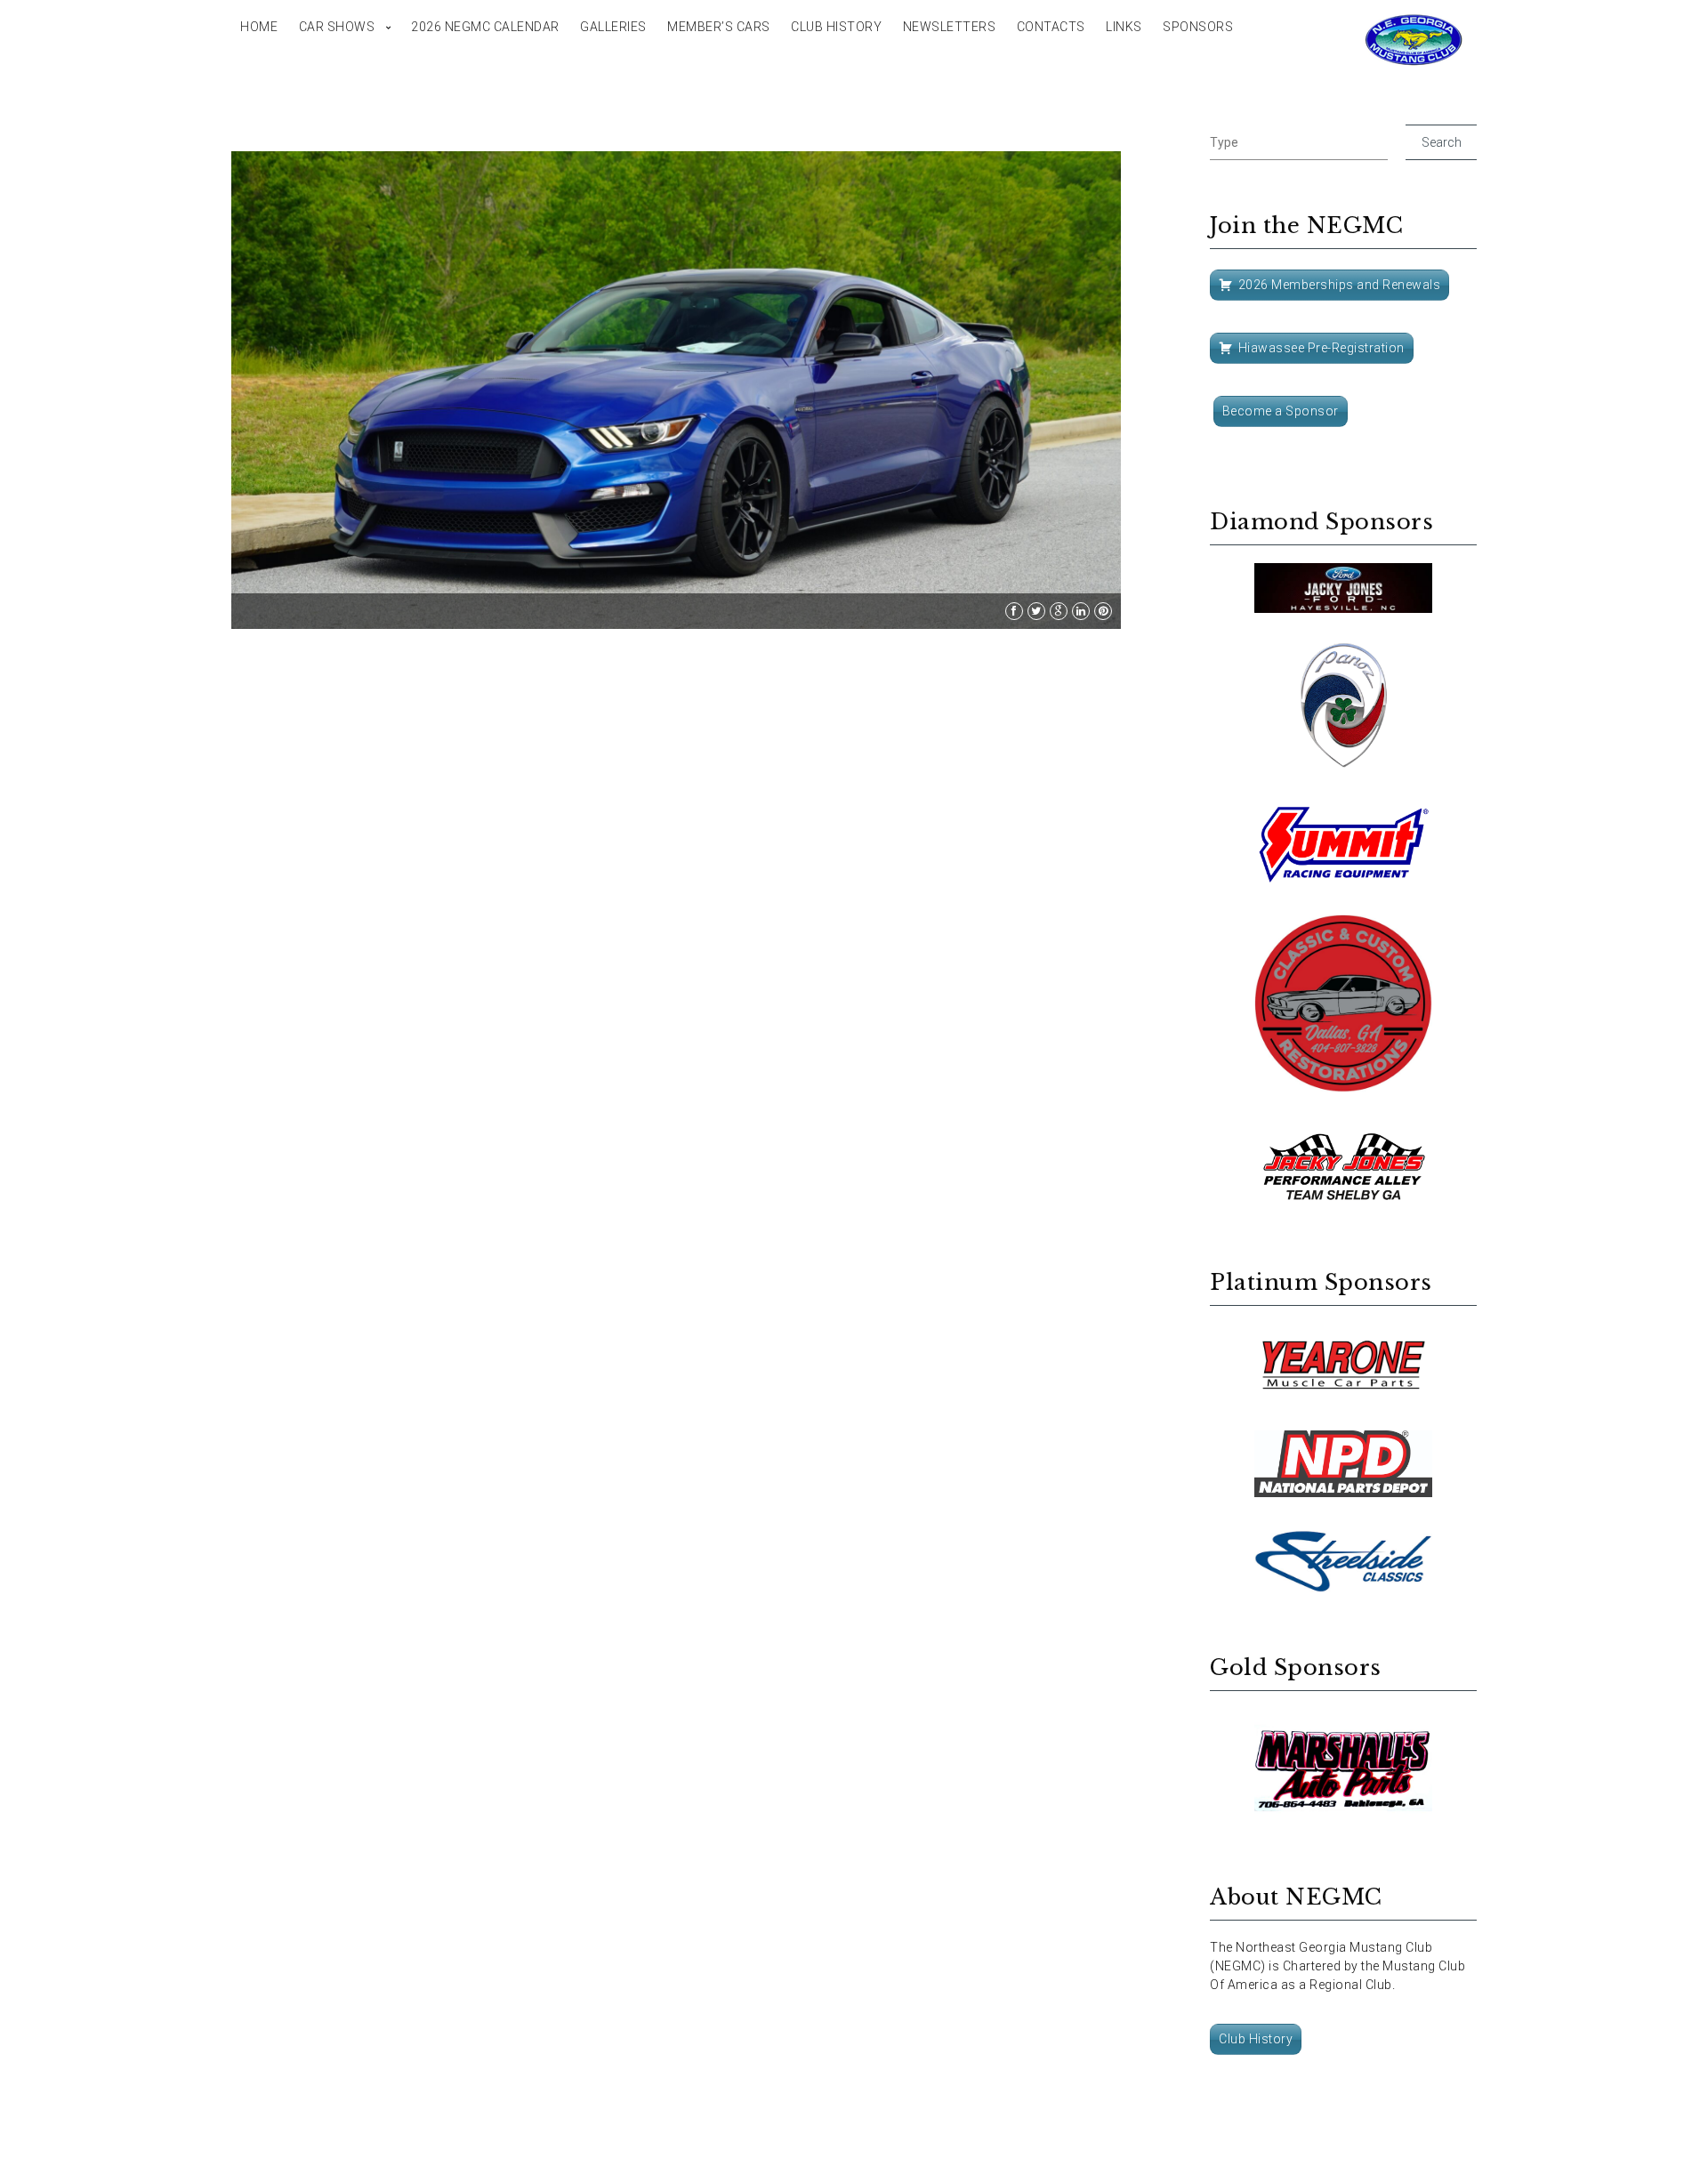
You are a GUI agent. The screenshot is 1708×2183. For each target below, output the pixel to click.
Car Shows (337, 27)
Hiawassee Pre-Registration (1321, 348)
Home (259, 27)
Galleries (613, 27)
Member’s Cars (719, 27)
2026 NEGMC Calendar (485, 27)
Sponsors (1198, 27)
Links (1124, 27)
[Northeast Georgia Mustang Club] (1414, 40)
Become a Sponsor (1281, 411)
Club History (836, 27)
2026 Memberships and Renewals (1340, 285)
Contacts (1051, 27)
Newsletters (950, 27)
